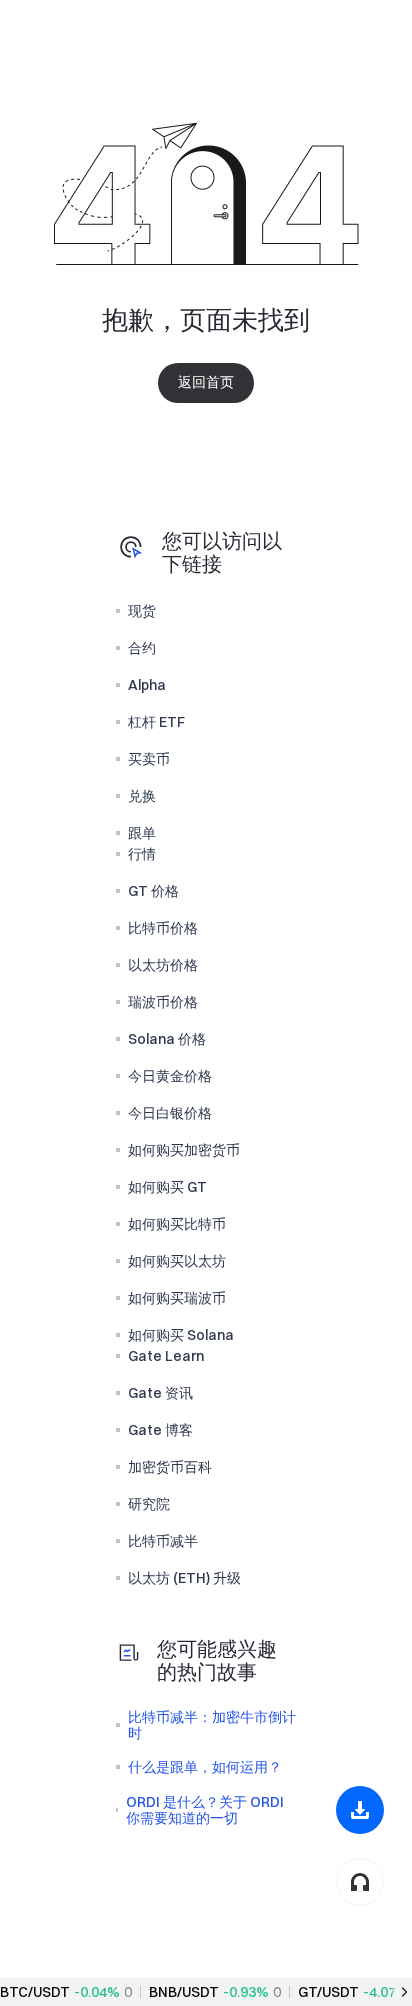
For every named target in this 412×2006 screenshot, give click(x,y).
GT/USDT (328, 1992)
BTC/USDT (35, 1992)
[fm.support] (360, 1882)
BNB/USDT (184, 1992)
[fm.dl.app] (360, 1810)
